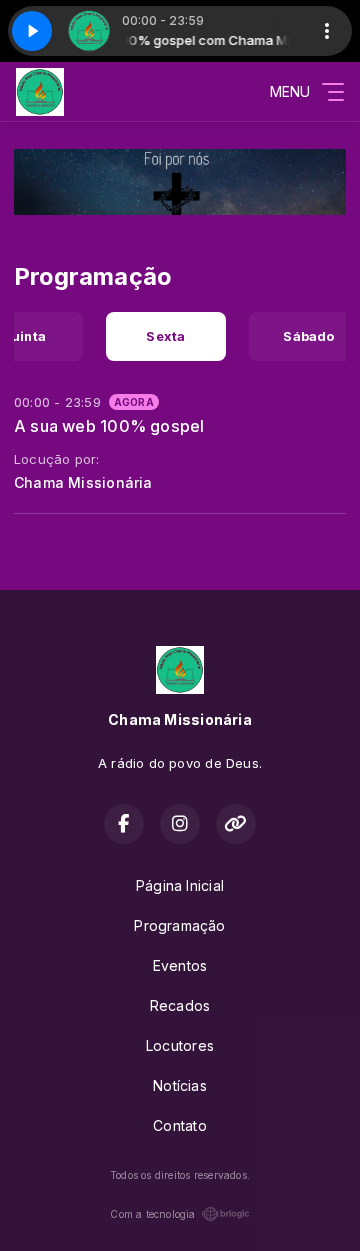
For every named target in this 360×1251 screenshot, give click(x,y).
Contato (179, 1125)
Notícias (180, 1085)
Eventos (180, 965)
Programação (179, 925)
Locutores (180, 1045)
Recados (180, 1005)
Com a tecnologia (152, 1214)
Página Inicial (180, 885)
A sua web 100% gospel (109, 426)
